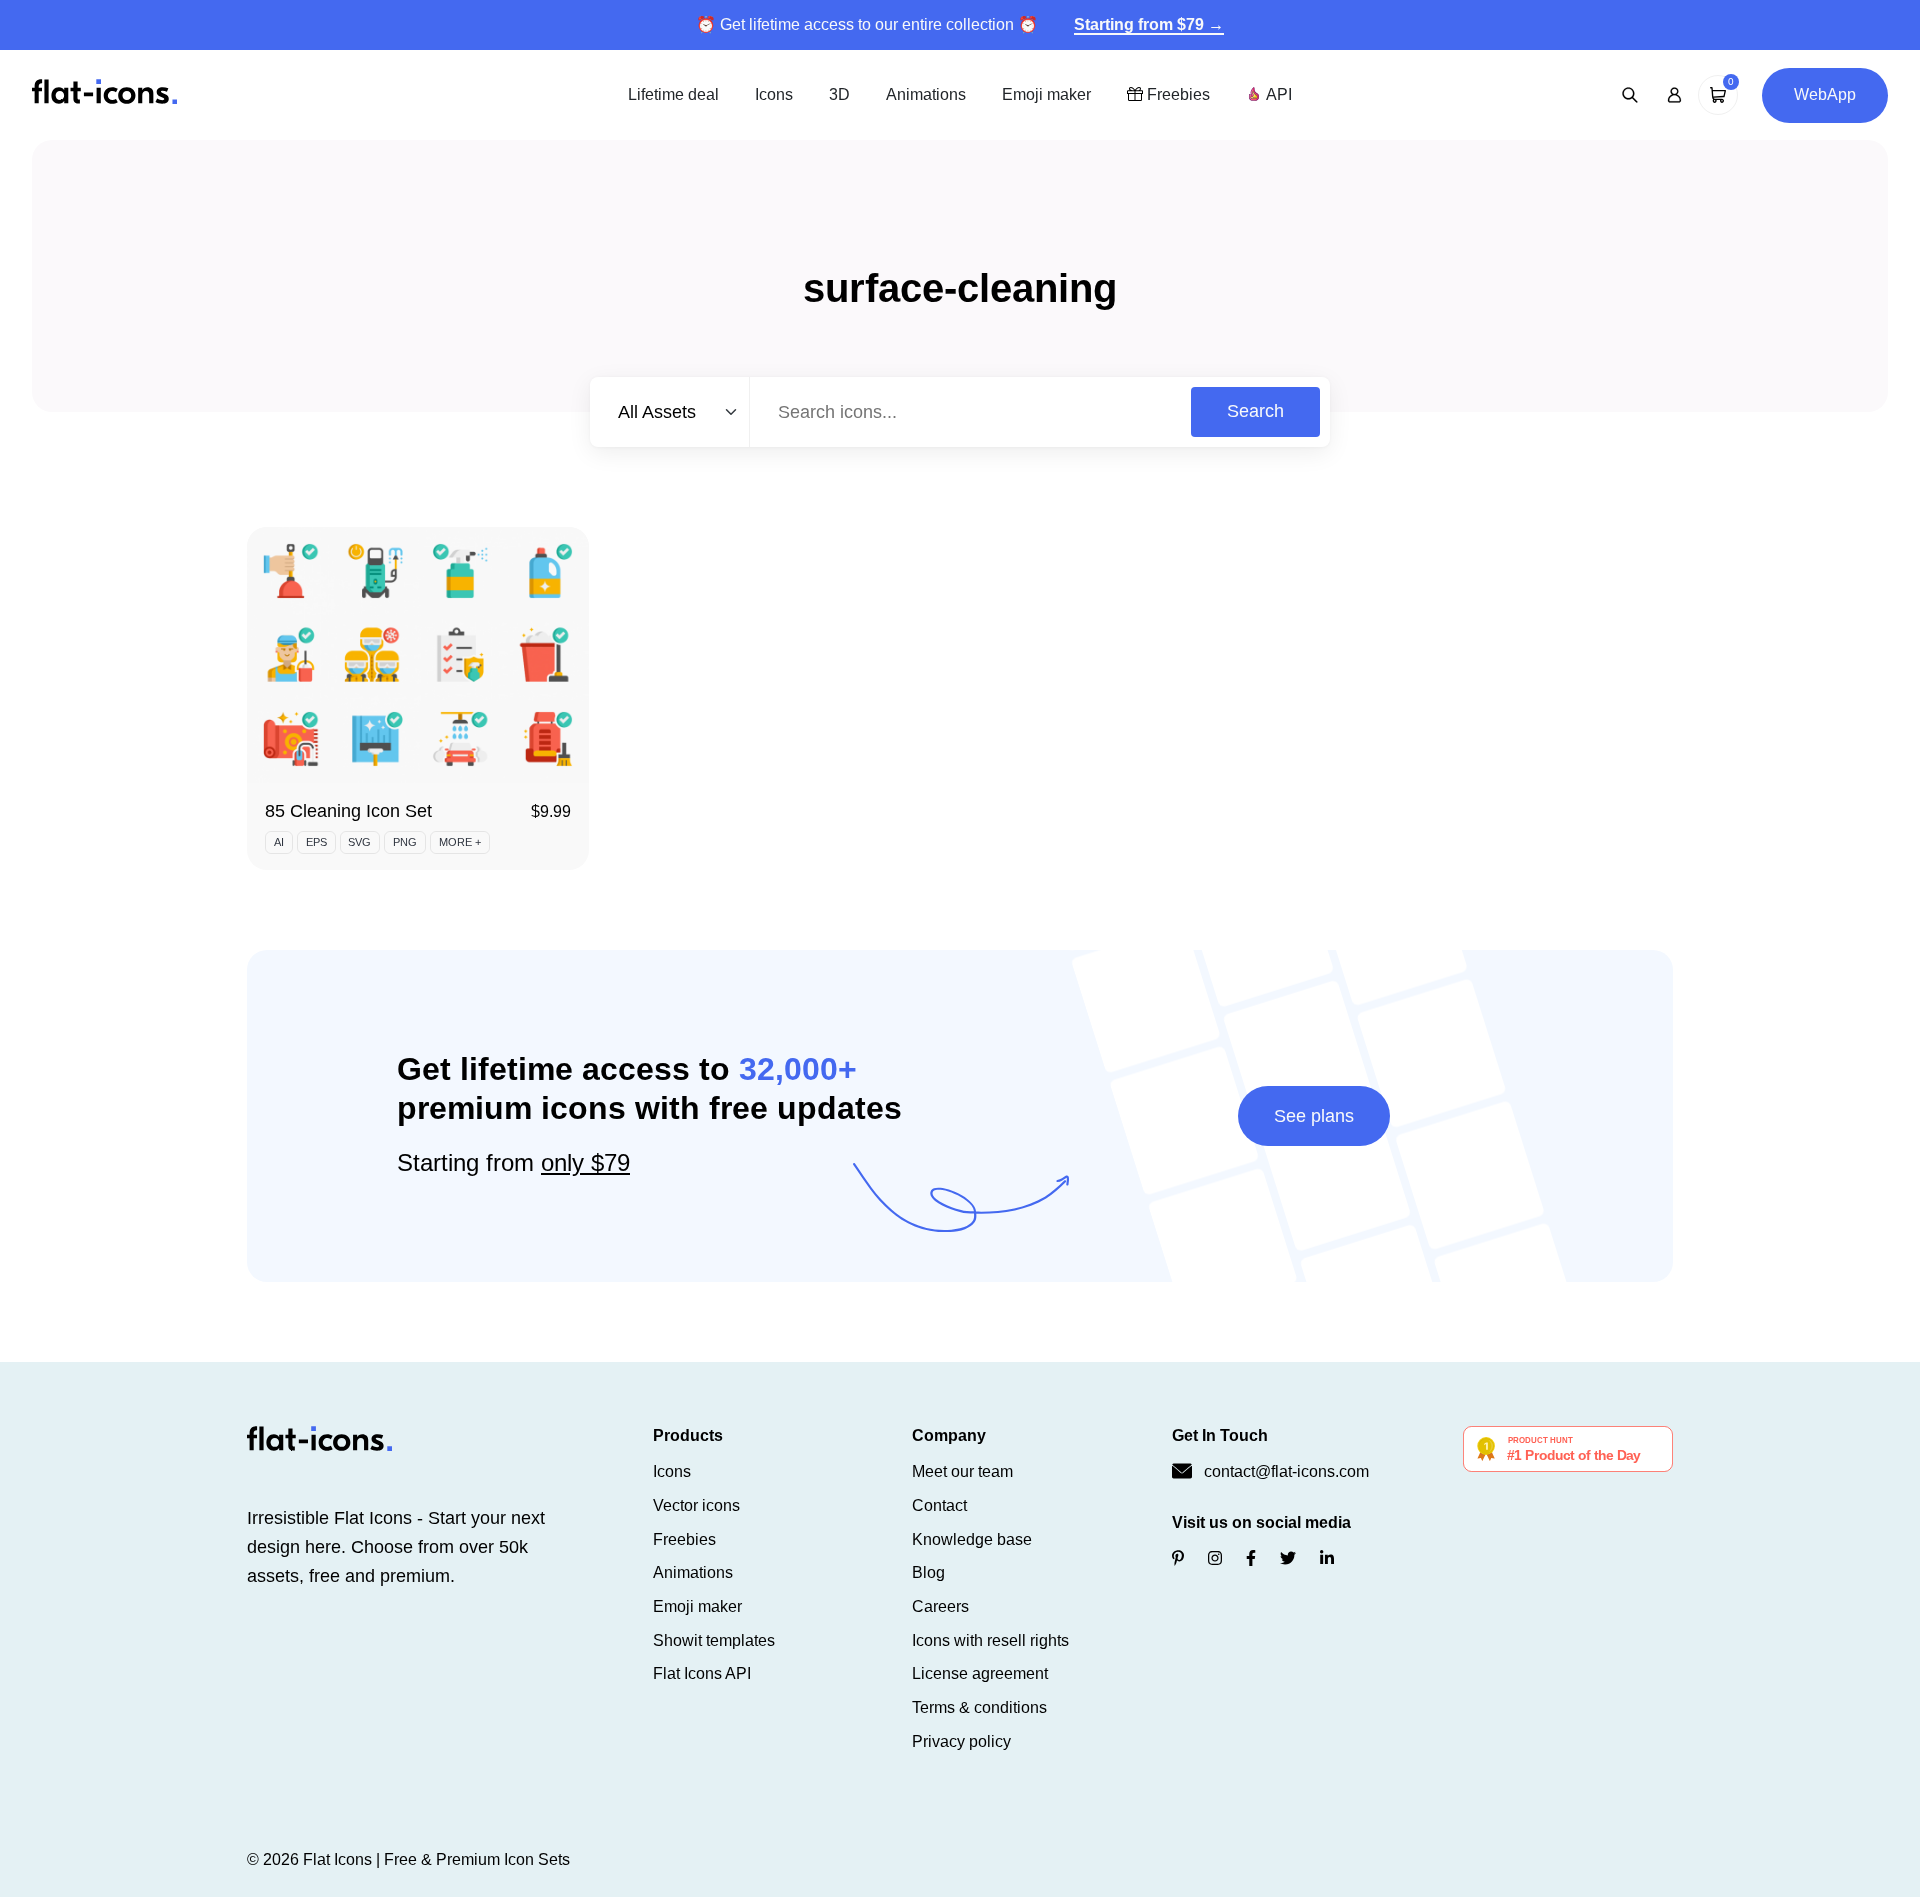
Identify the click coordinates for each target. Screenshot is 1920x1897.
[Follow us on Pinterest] (1178, 1558)
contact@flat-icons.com (1286, 1471)
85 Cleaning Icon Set (348, 811)
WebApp (1825, 94)
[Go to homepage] (104, 93)
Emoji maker (1046, 94)
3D (839, 94)
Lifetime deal (673, 94)
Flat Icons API (702, 1673)
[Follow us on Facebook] (1251, 1558)
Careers (940, 1606)
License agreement (980, 1673)
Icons (774, 94)
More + (460, 842)
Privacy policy (961, 1741)
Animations (926, 94)
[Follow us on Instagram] (1215, 1558)
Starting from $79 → (1149, 24)
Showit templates (714, 1640)
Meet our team (962, 1471)
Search (1255, 411)
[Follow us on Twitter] (1288, 1558)
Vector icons (696, 1505)
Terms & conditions (979, 1707)
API (1277, 94)
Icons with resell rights (990, 1640)
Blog (928, 1572)
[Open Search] (1630, 95)
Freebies (1176, 94)
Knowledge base (972, 1539)
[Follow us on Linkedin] (1327, 1558)
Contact (939, 1505)
